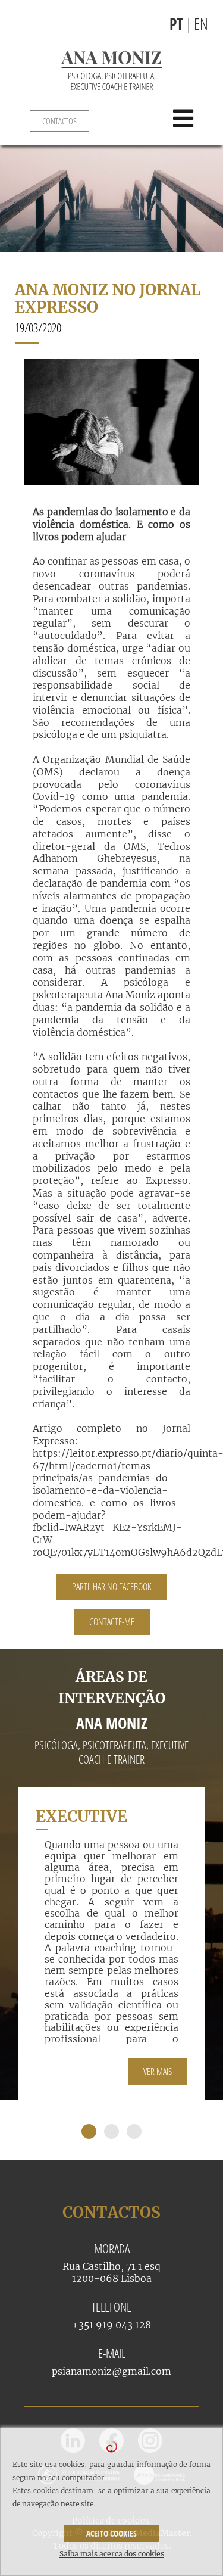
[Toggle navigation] (194, 119)
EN (201, 24)
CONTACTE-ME (112, 1622)
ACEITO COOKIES (111, 2533)
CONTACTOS (59, 121)
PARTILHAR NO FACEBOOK (111, 1587)
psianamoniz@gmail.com (111, 2371)
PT (176, 24)
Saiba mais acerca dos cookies (112, 2554)
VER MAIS (158, 2072)
